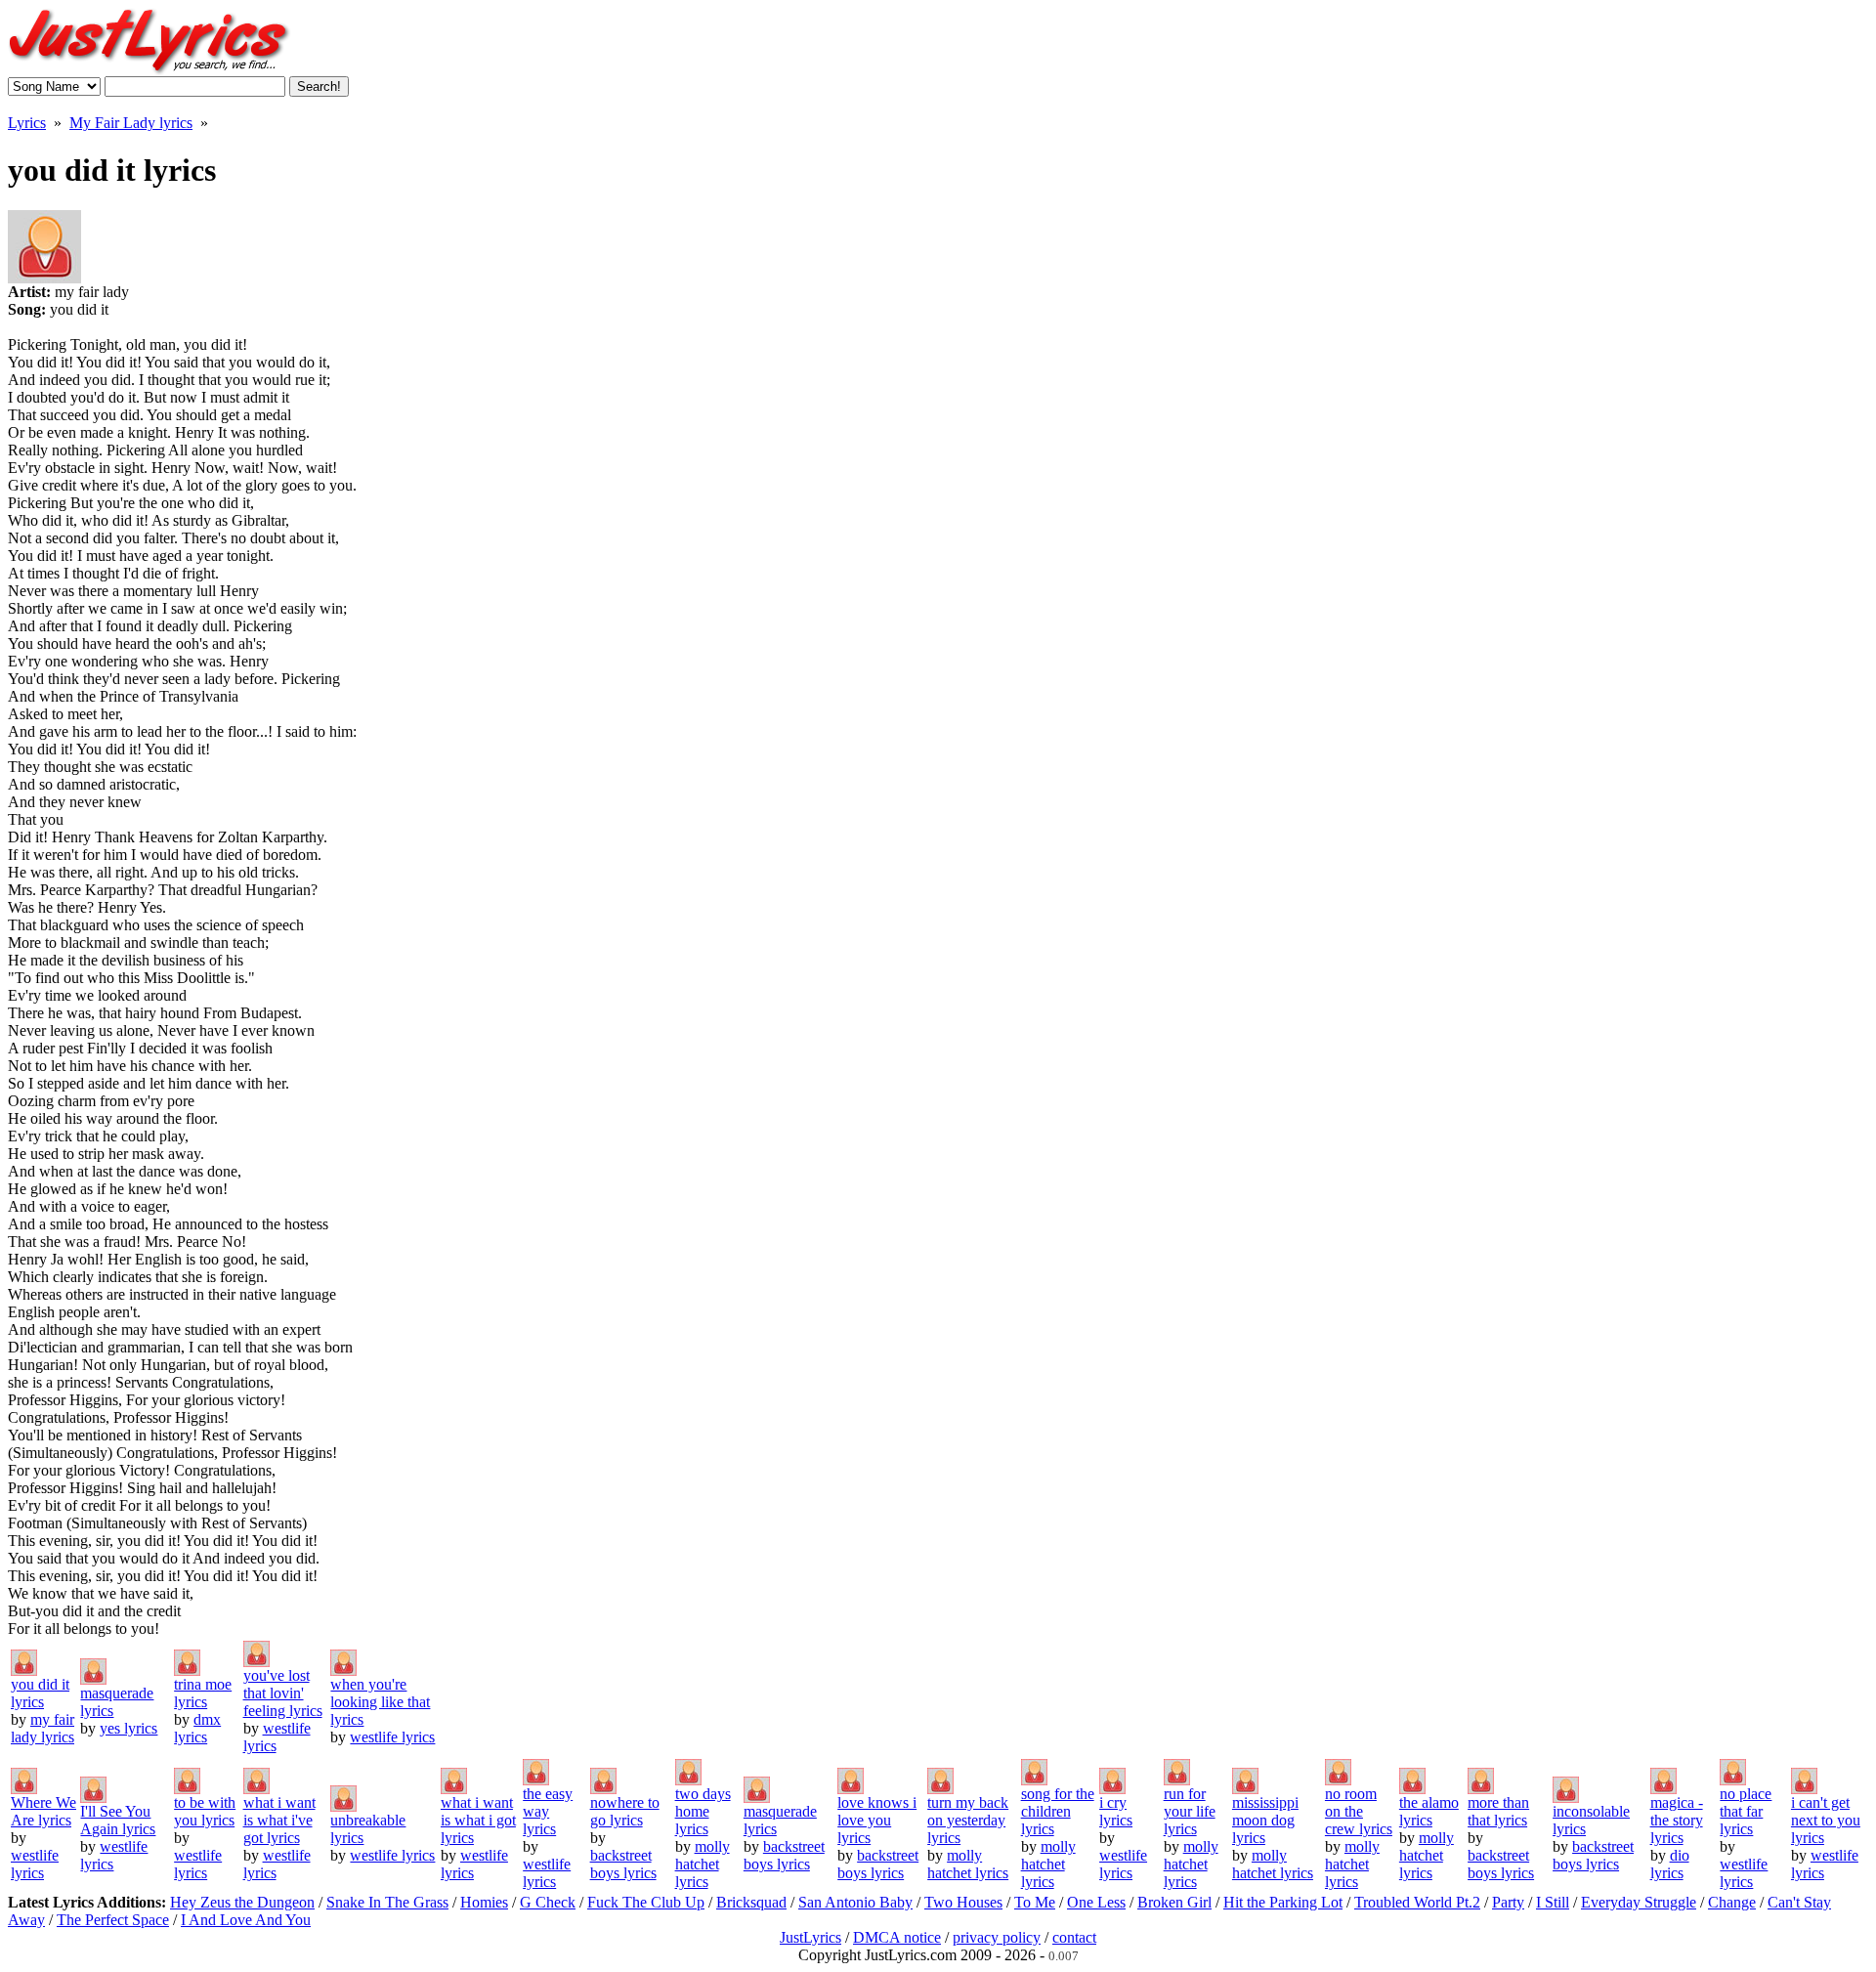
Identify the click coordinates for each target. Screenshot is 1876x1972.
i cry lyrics (1116, 1811)
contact (1074, 1937)
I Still (1553, 1902)
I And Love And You (246, 1920)
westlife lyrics (392, 1737)
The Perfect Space (113, 1920)
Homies (484, 1902)
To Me (1035, 1902)
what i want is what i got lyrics (478, 1820)
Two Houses (963, 1902)
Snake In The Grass (387, 1902)
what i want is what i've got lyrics (279, 1820)
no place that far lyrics (1746, 1811)
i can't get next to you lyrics (1826, 1820)
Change (1732, 1902)
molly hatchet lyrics (703, 1864)
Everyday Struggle (1639, 1902)
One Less (1096, 1902)
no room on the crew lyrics (1359, 1811)
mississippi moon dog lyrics (1265, 1820)
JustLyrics (810, 1937)
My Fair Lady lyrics (131, 123)
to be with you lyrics (205, 1811)
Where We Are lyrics (43, 1811)
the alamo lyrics (1429, 1811)
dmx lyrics (197, 1728)
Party (1508, 1902)
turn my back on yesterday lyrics (968, 1820)
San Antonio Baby (855, 1902)
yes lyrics (128, 1728)
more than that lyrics (1498, 1811)
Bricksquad (751, 1902)
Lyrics (27, 123)
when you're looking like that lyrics (380, 1702)
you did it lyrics (40, 1693)
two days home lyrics (703, 1811)
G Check (548, 1902)
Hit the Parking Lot (1283, 1902)
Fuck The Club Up (646, 1902)
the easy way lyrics (548, 1811)
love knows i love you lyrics (877, 1820)
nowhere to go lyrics (625, 1811)
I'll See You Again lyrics (118, 1820)
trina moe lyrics (203, 1693)
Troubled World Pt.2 (1417, 1902)
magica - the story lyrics (1677, 1820)
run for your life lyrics (1190, 1811)
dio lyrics (1670, 1864)
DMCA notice (897, 1937)
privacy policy (997, 1937)
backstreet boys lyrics (623, 1864)
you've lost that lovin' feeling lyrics (283, 1693)
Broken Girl (1174, 1902)
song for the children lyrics (1058, 1811)
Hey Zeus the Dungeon (242, 1902)
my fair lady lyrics (43, 1728)
